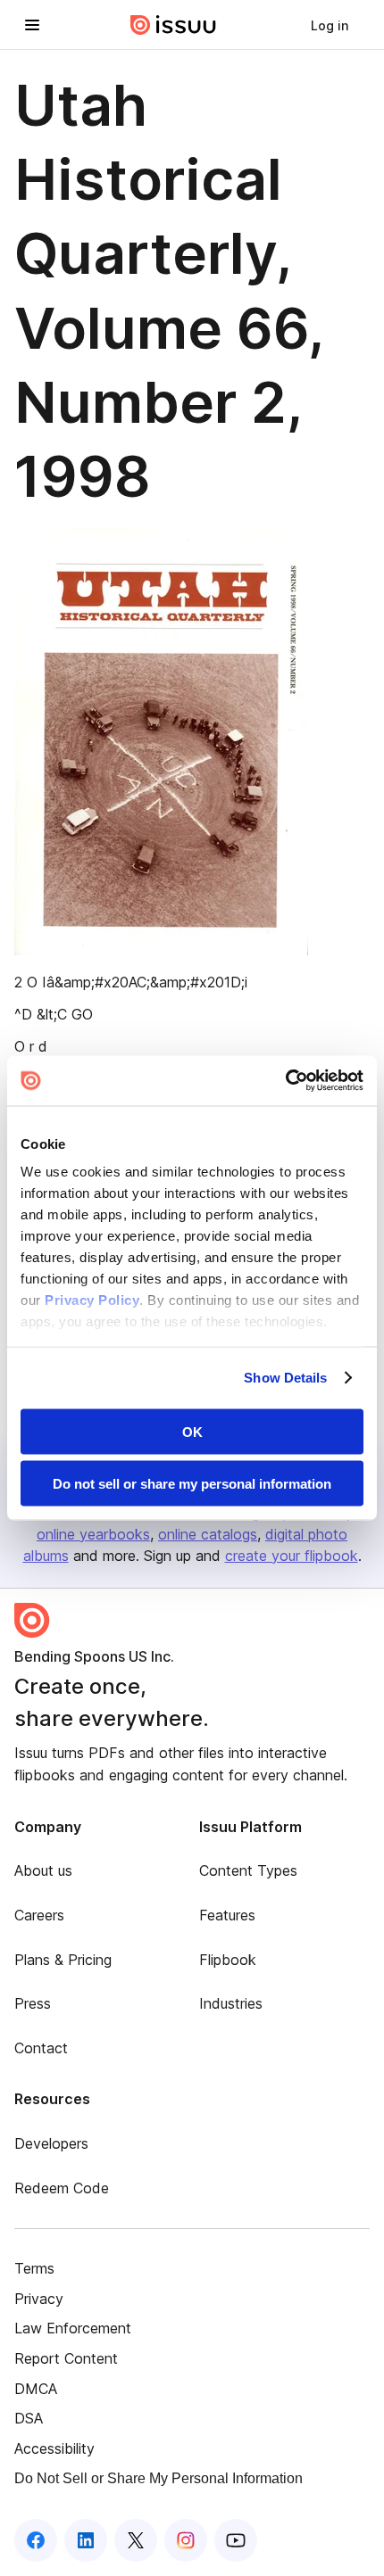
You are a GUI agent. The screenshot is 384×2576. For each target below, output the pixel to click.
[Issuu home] (173, 25)
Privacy (39, 2299)
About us (43, 1870)
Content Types (248, 1870)
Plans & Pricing (63, 1960)
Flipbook (228, 1960)
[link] (330, 25)
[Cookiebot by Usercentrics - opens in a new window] (285, 1081)
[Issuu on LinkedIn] (86, 2540)
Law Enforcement (73, 2328)
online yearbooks (93, 1534)
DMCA (36, 2389)
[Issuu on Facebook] (36, 2540)
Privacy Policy (92, 1300)
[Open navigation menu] (32, 25)
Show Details (285, 1378)
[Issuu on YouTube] (236, 2540)
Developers (51, 2143)
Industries (231, 2003)
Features (227, 1915)
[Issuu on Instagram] (186, 2540)
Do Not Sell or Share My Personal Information (159, 2478)
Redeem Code (62, 2188)
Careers (39, 1915)
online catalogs (208, 1534)
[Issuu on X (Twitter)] (136, 2540)
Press (33, 2003)
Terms (34, 2268)
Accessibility (54, 2448)
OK (192, 1431)
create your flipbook (292, 1556)
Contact (41, 2048)
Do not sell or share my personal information (192, 1484)
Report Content (66, 2358)
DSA (29, 2418)
